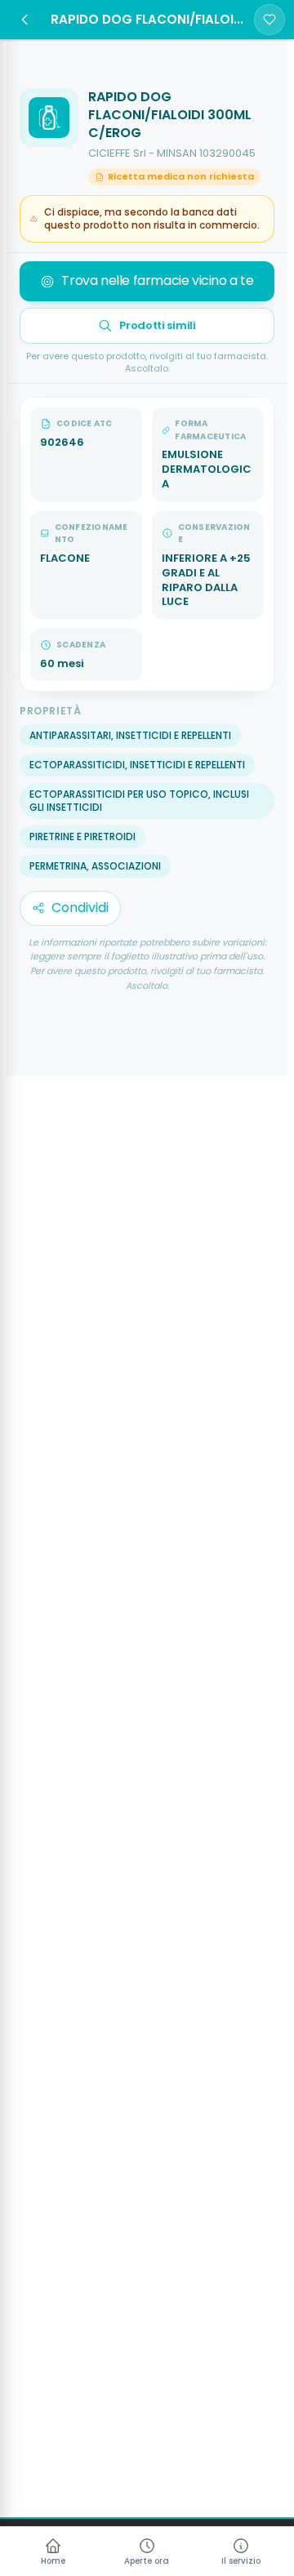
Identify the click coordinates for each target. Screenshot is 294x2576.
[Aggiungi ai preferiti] (269, 20)
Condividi (80, 908)
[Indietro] (24, 20)
